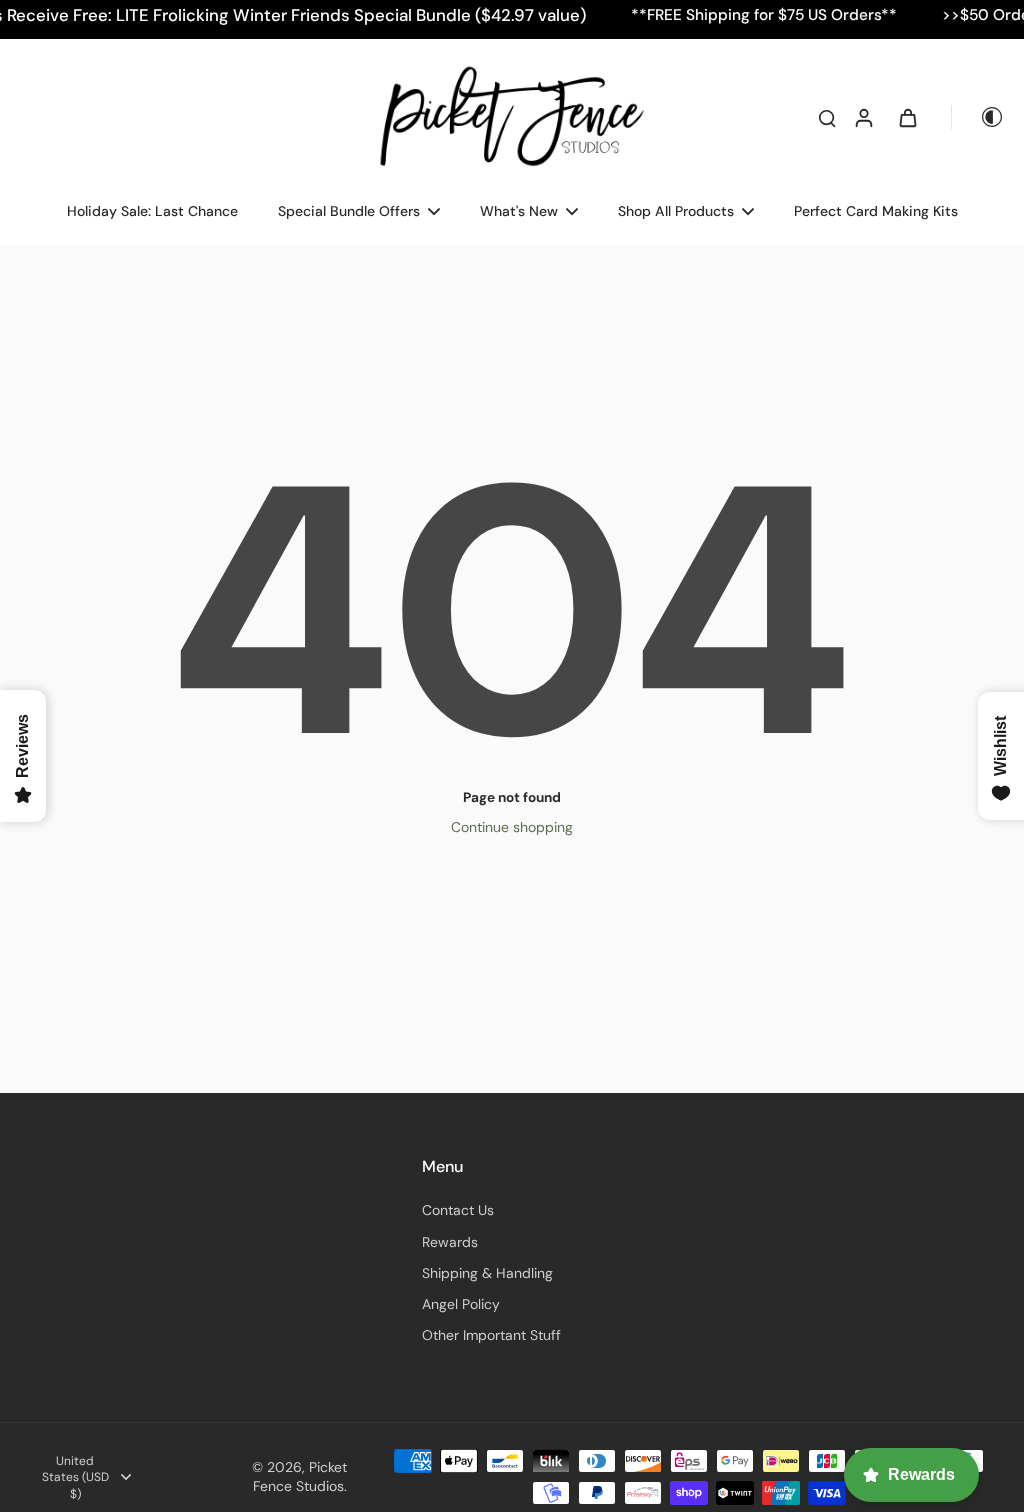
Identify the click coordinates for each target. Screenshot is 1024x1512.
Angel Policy (461, 1304)
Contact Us (458, 1210)
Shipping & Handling (487, 1273)
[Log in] (863, 117)
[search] (827, 117)
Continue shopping (512, 827)
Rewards (450, 1242)
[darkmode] (978, 117)
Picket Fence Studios (300, 1476)
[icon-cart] (907, 117)
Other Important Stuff (491, 1335)
